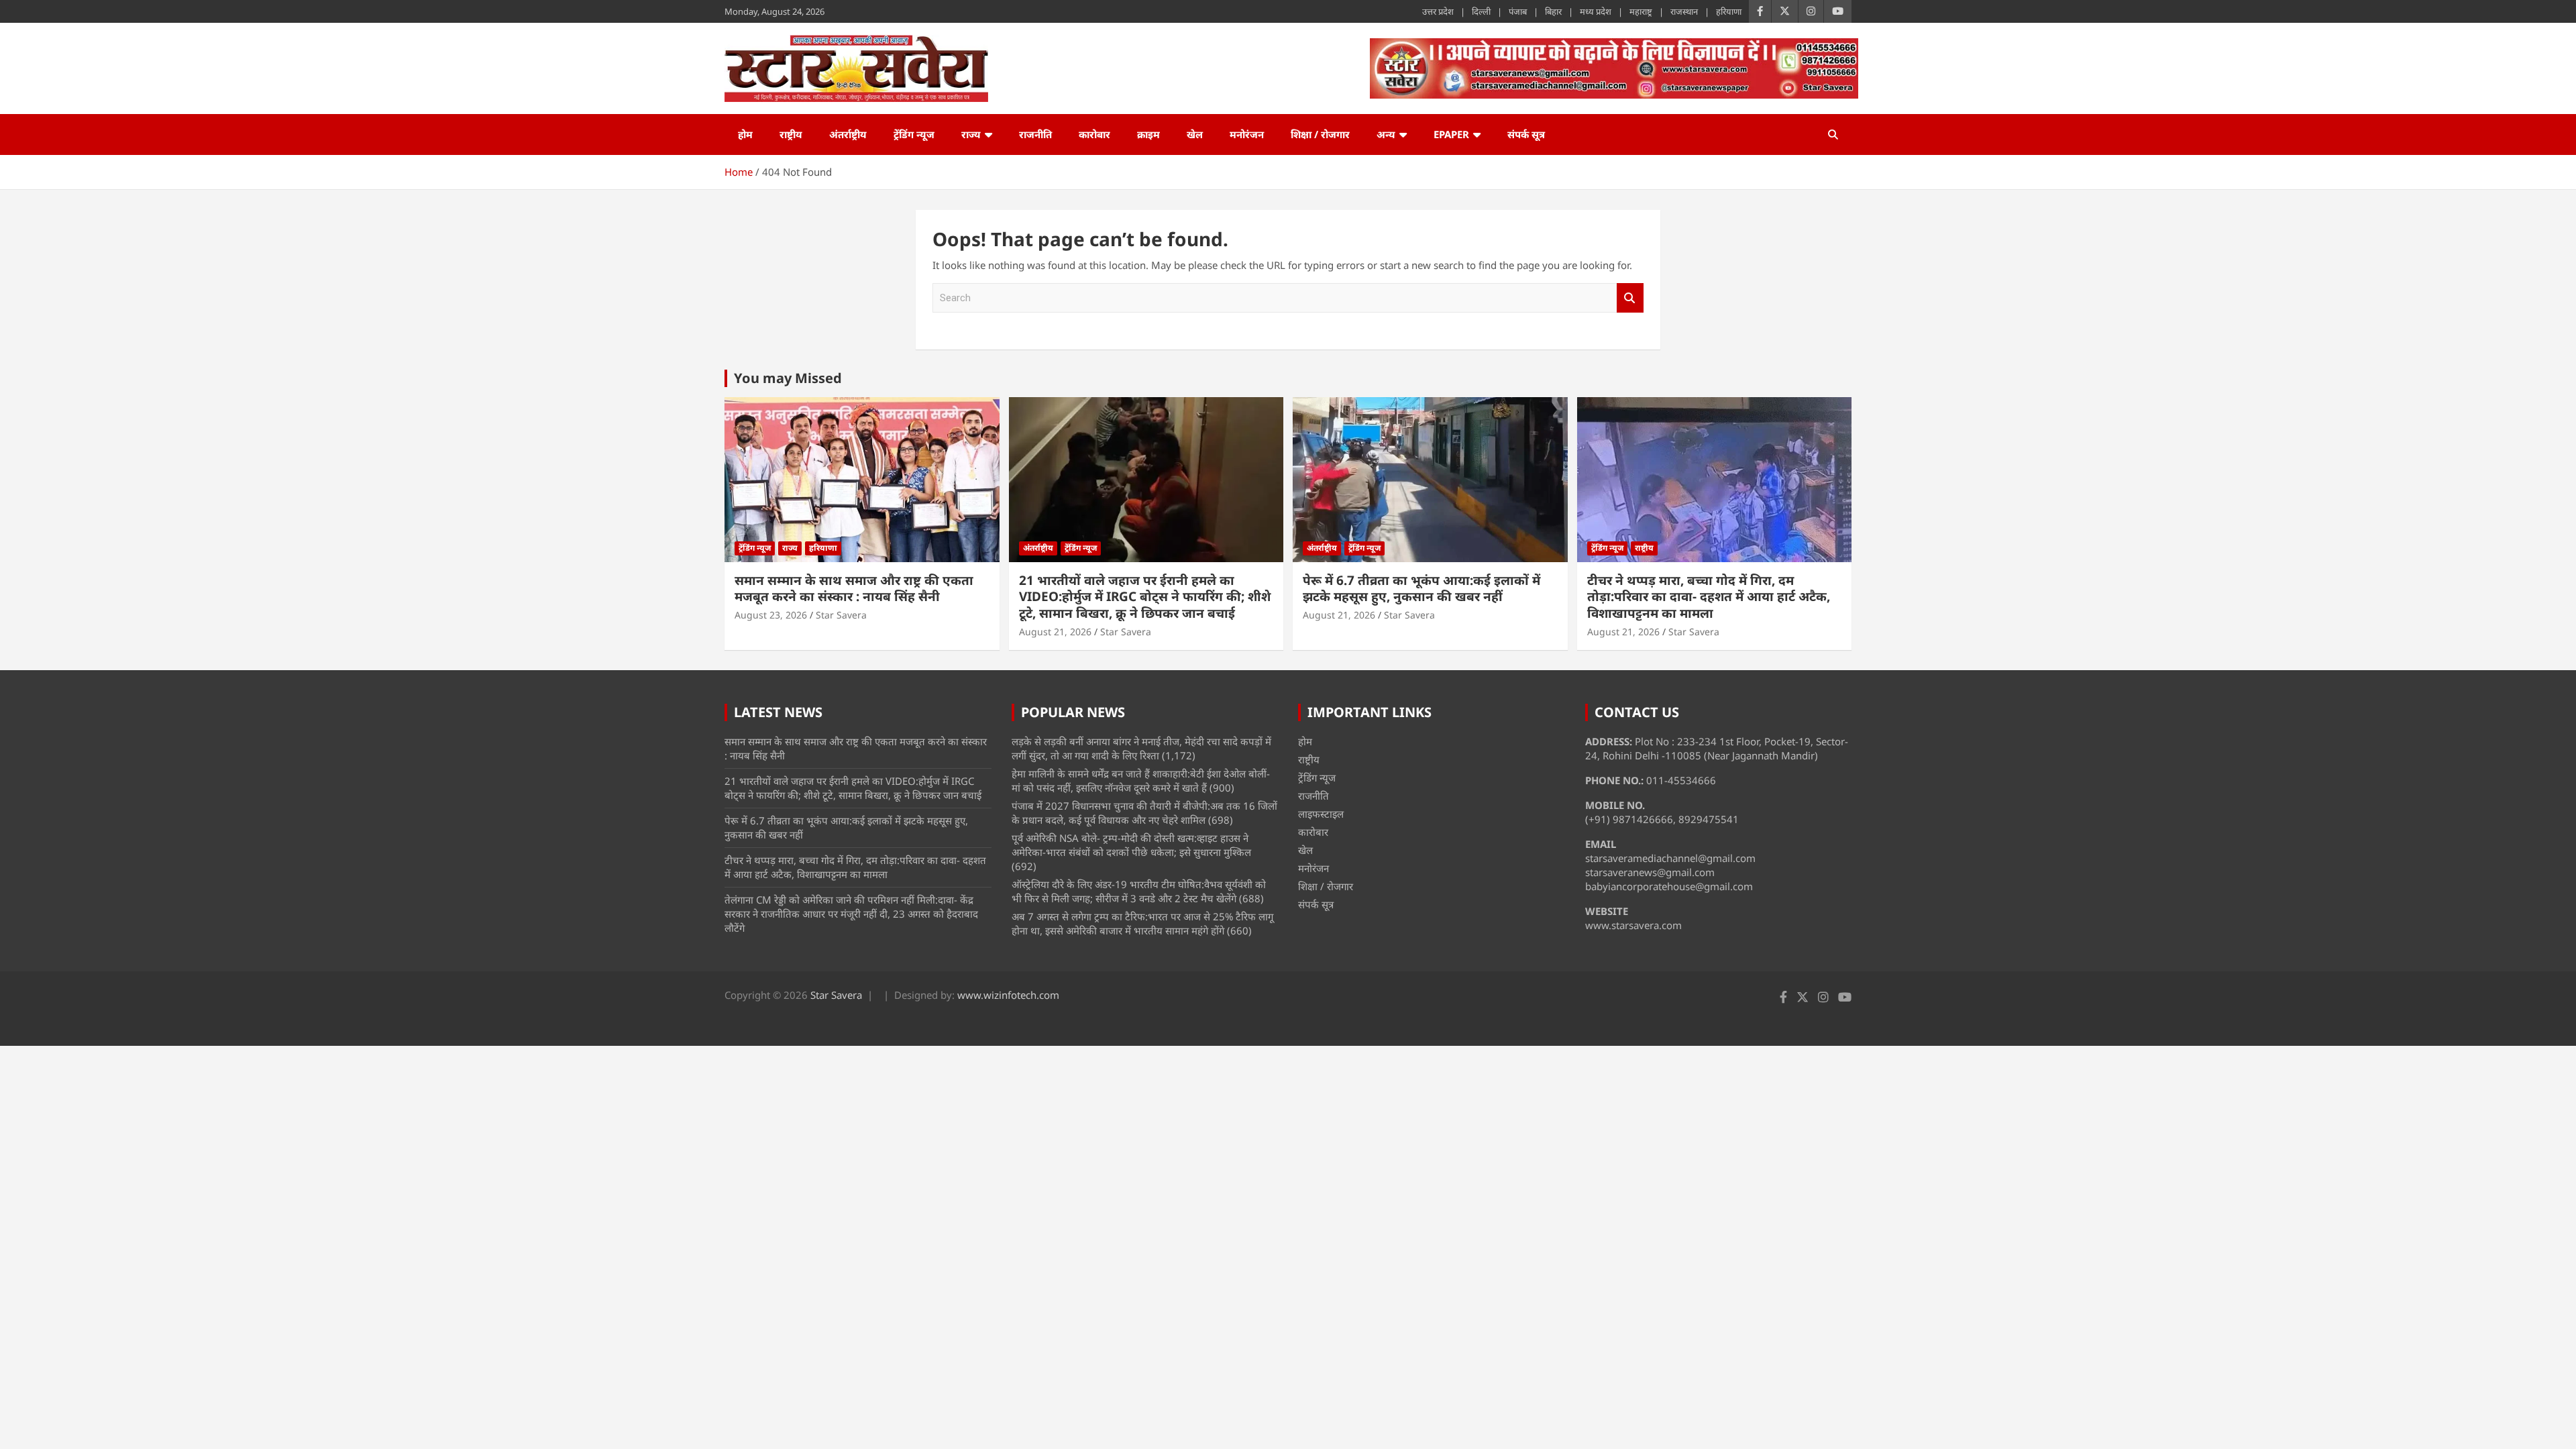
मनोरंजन (1247, 134)
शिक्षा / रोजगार (1320, 134)
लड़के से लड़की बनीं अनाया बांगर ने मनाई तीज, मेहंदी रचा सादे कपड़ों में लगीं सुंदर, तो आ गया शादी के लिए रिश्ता (1141, 748)
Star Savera (841, 615)
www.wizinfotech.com (1008, 995)
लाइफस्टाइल (1321, 814)
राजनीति (1035, 134)
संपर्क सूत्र (1526, 134)
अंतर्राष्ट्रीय (848, 134)
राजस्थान (1684, 11)
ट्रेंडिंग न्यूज (914, 134)
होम (745, 134)
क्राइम (1148, 134)
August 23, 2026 (771, 615)
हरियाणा (1729, 11)
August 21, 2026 (1055, 632)
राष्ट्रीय (791, 134)
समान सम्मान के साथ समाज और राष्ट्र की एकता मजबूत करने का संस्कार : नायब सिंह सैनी (854, 589)
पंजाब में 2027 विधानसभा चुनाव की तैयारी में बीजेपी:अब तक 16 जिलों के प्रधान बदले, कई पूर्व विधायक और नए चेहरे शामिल (1144, 813)
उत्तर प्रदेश (1438, 11)
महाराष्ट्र (1641, 11)
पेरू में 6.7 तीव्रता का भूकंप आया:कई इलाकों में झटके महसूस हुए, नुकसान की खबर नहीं (1421, 589)
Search (1630, 298)
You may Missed (788, 378)
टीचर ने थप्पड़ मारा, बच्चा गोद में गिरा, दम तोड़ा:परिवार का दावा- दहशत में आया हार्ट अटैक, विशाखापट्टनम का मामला (1709, 597)
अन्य (1386, 134)
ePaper (1451, 134)
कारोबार (1094, 134)
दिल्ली (1481, 11)
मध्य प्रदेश (1596, 11)
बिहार (1553, 11)
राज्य (971, 134)
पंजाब (1518, 11)
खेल (1195, 134)
